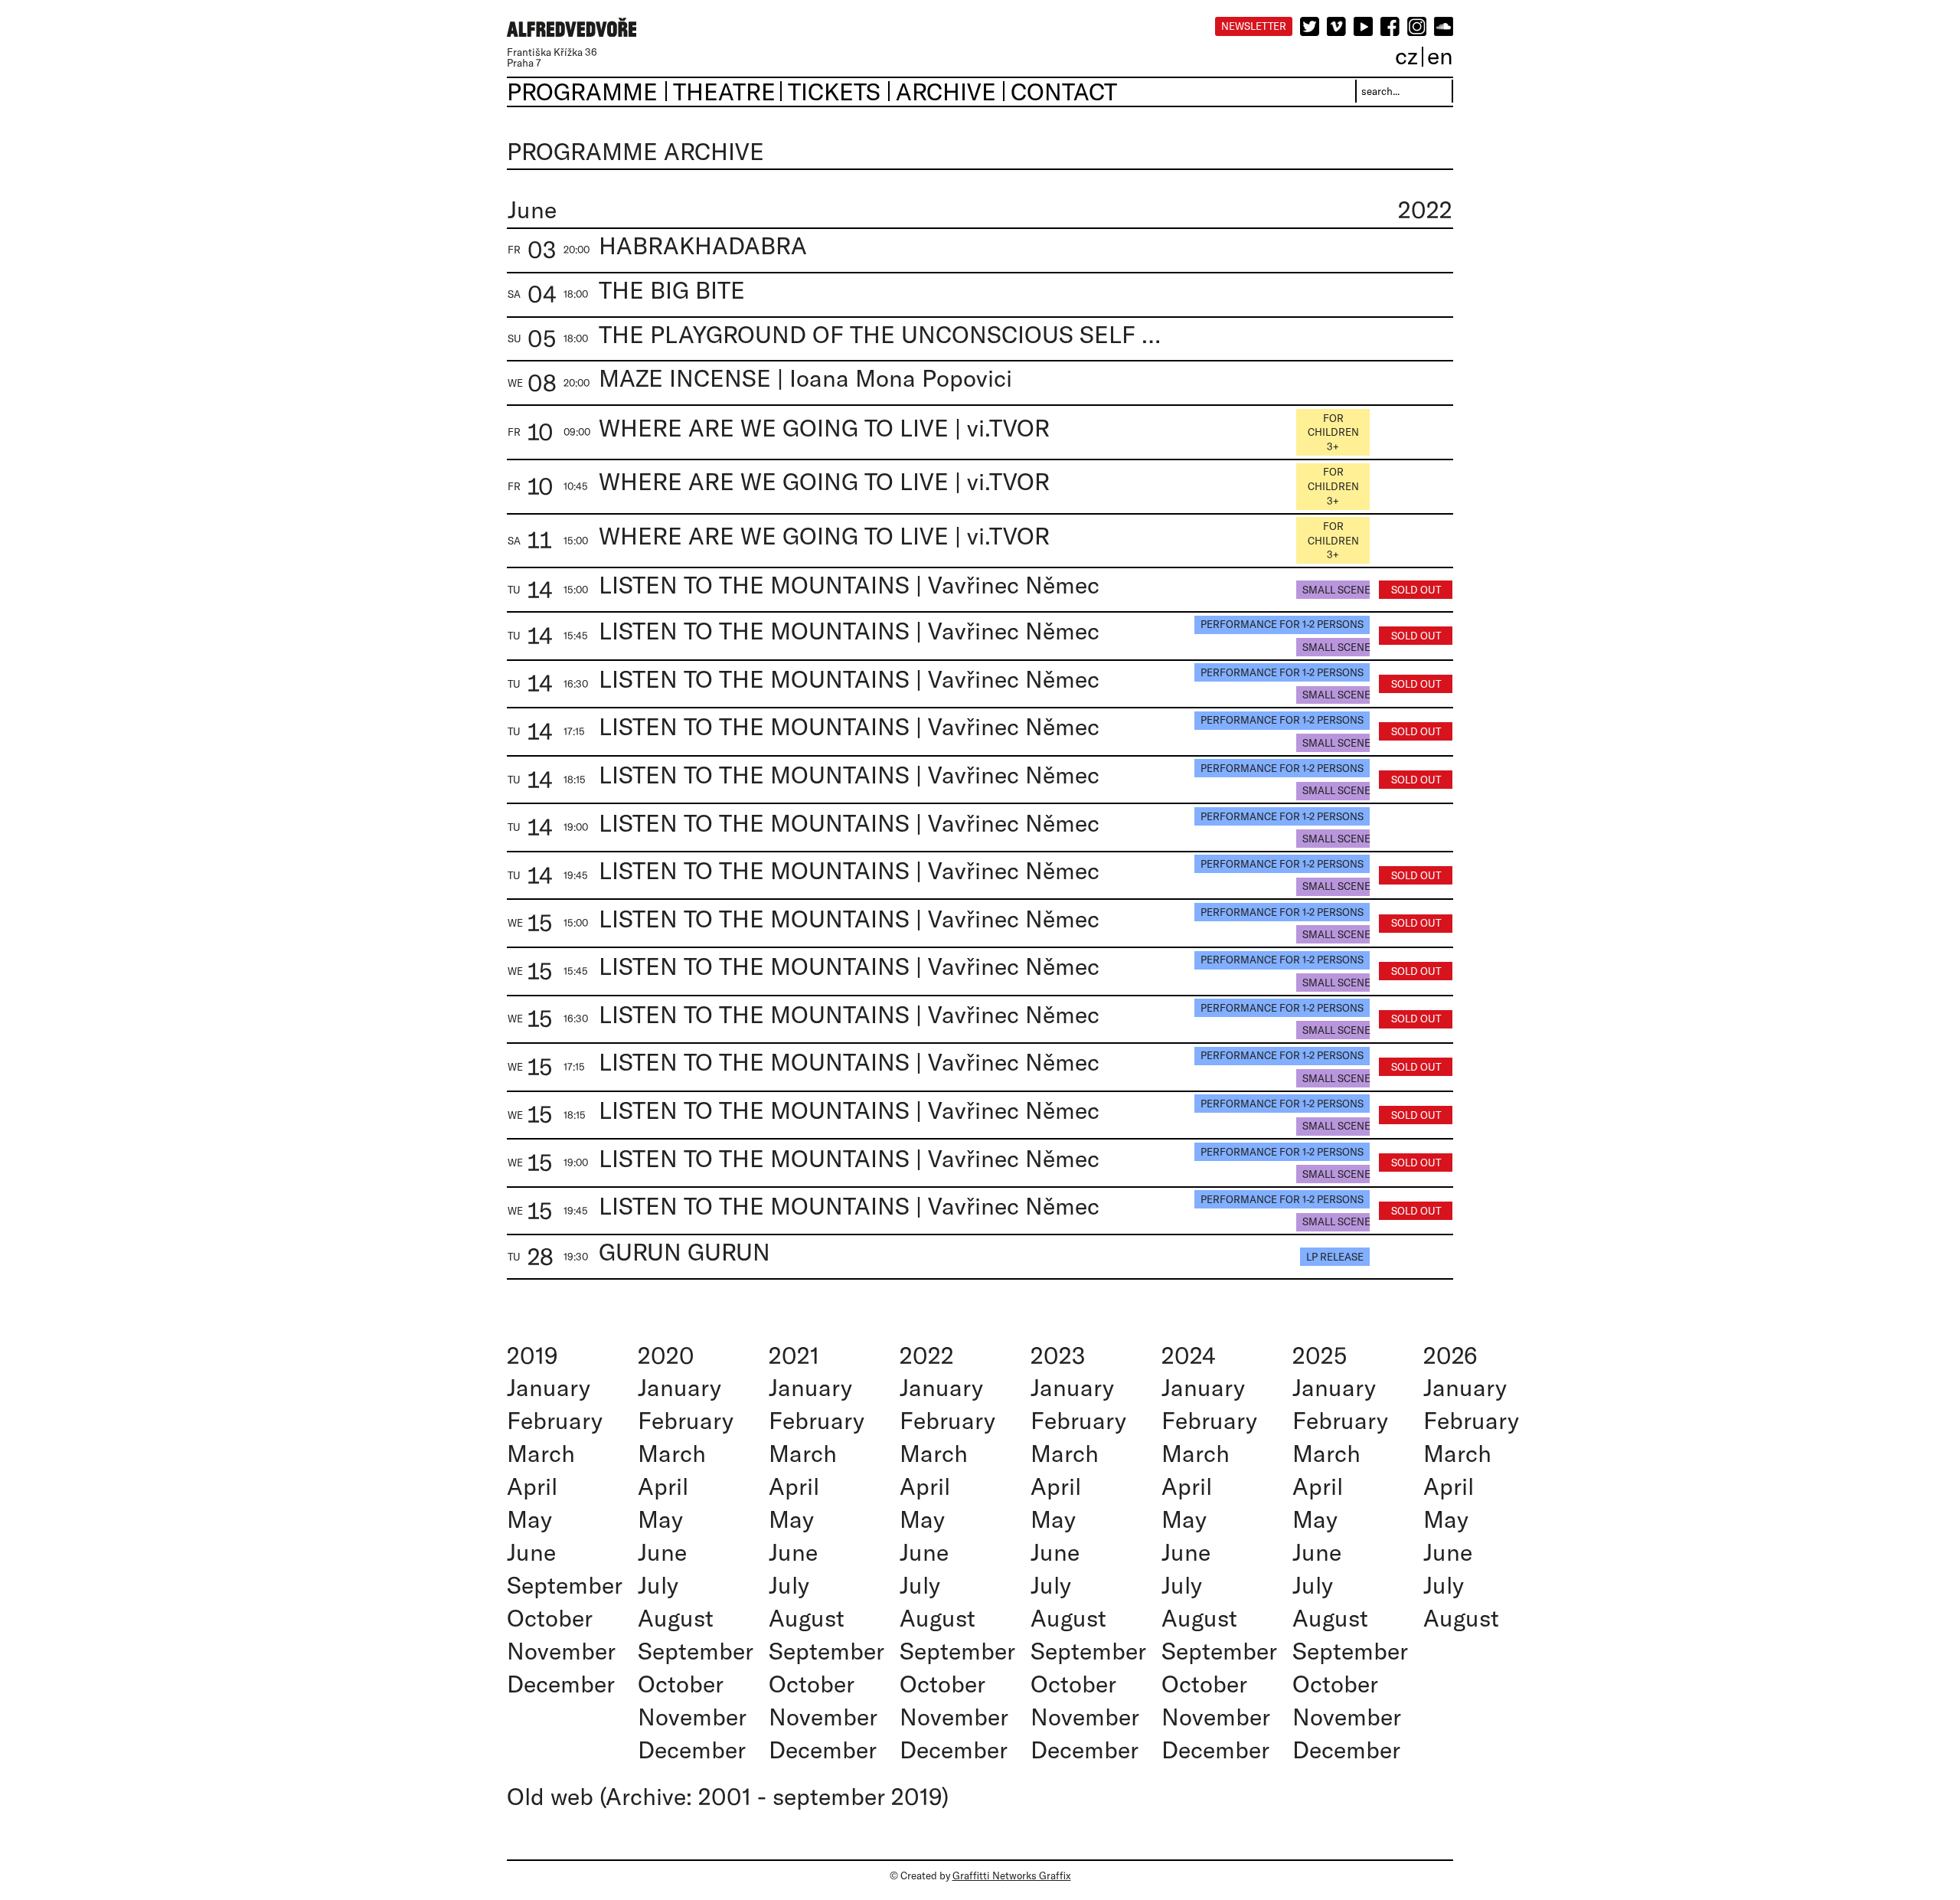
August (676, 1618)
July (658, 1585)
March (541, 1453)
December (561, 1684)
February (555, 1420)
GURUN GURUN (684, 1252)
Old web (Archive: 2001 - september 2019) (728, 1796)
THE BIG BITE (672, 290)
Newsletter (1254, 26)
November (561, 1651)
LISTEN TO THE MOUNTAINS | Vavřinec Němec (849, 585)
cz (1406, 56)
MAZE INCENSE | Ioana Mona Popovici (805, 378)
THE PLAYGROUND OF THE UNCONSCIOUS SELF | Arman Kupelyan (882, 334)
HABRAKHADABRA (703, 245)
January (549, 1387)
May (529, 1519)
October (550, 1618)
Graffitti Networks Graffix (1012, 1875)
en (1440, 56)
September (565, 1585)
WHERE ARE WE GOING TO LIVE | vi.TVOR (824, 428)
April (532, 1486)
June (531, 1552)
